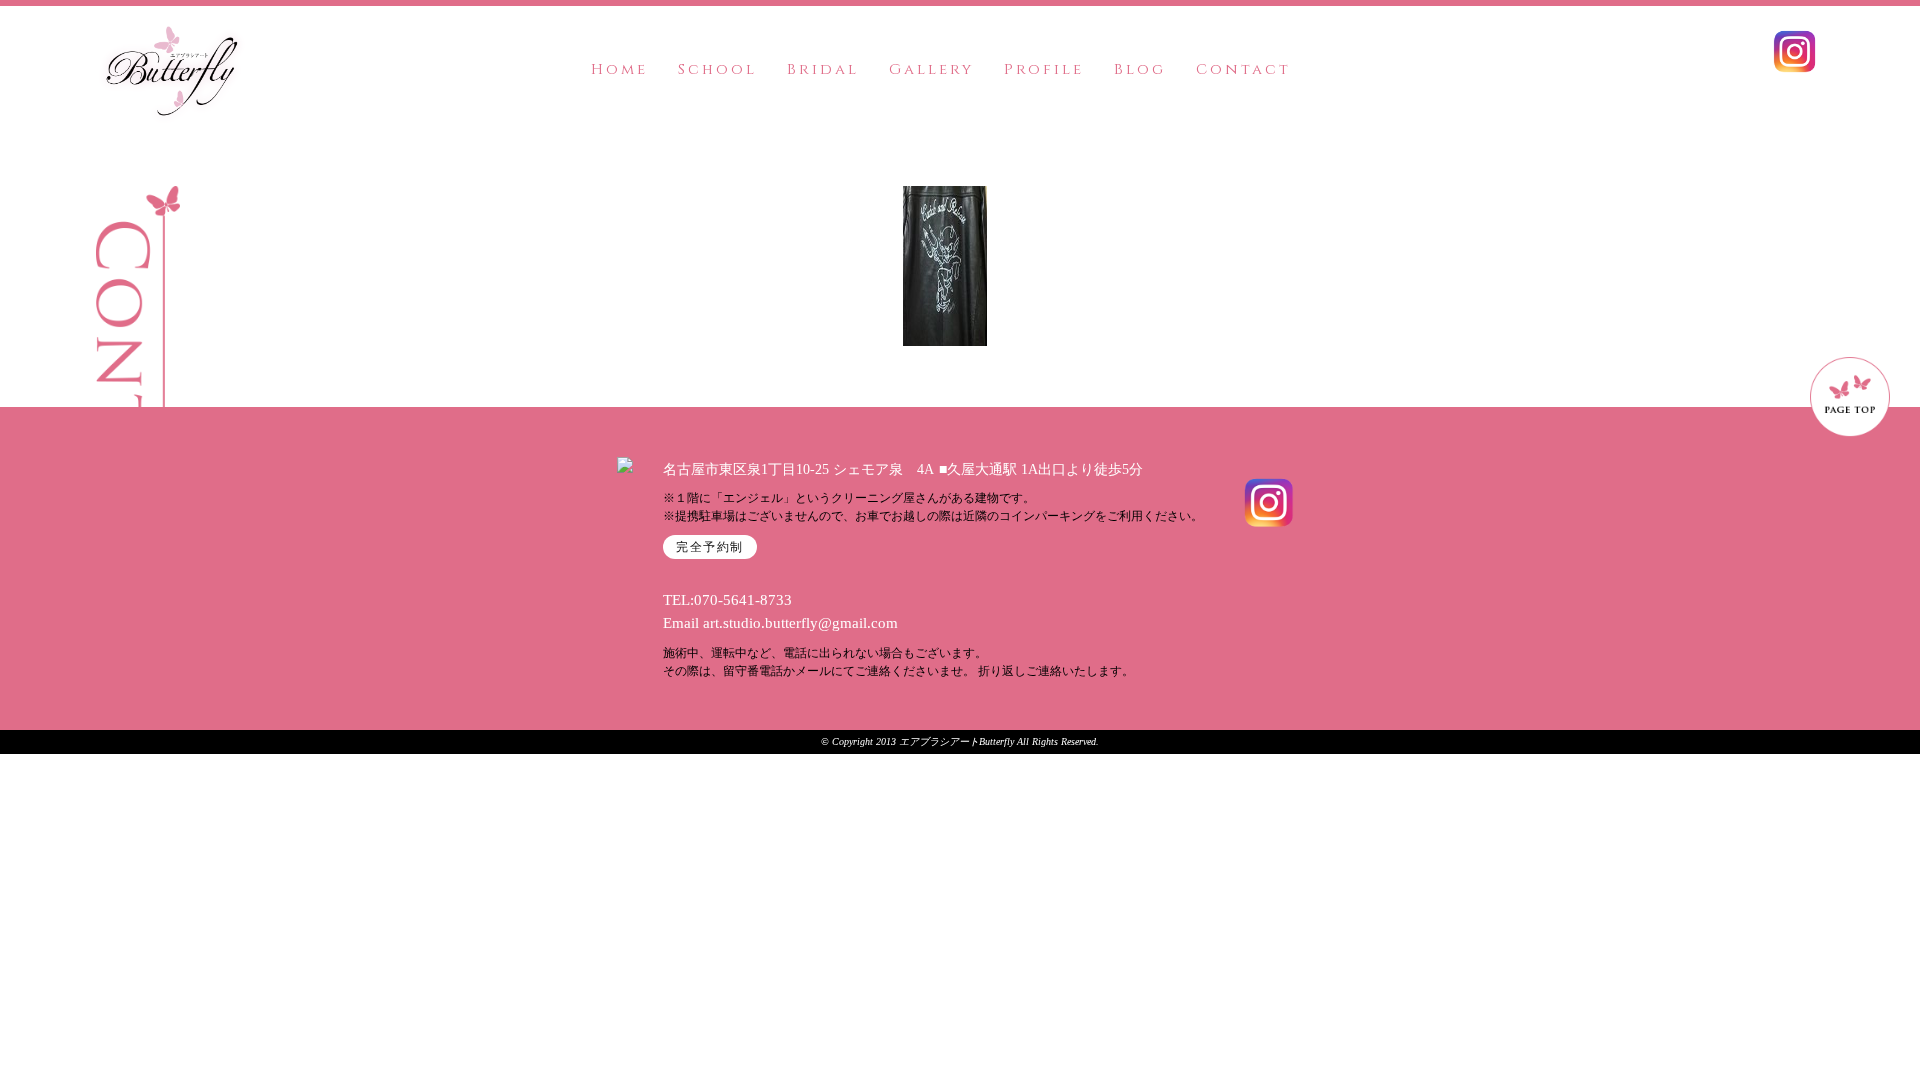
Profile (1044, 69)
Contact (1243, 69)
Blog (1140, 69)
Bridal (823, 69)
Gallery (931, 69)
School (717, 69)
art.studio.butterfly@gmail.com (800, 623)
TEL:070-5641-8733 (727, 600)
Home (619, 69)
